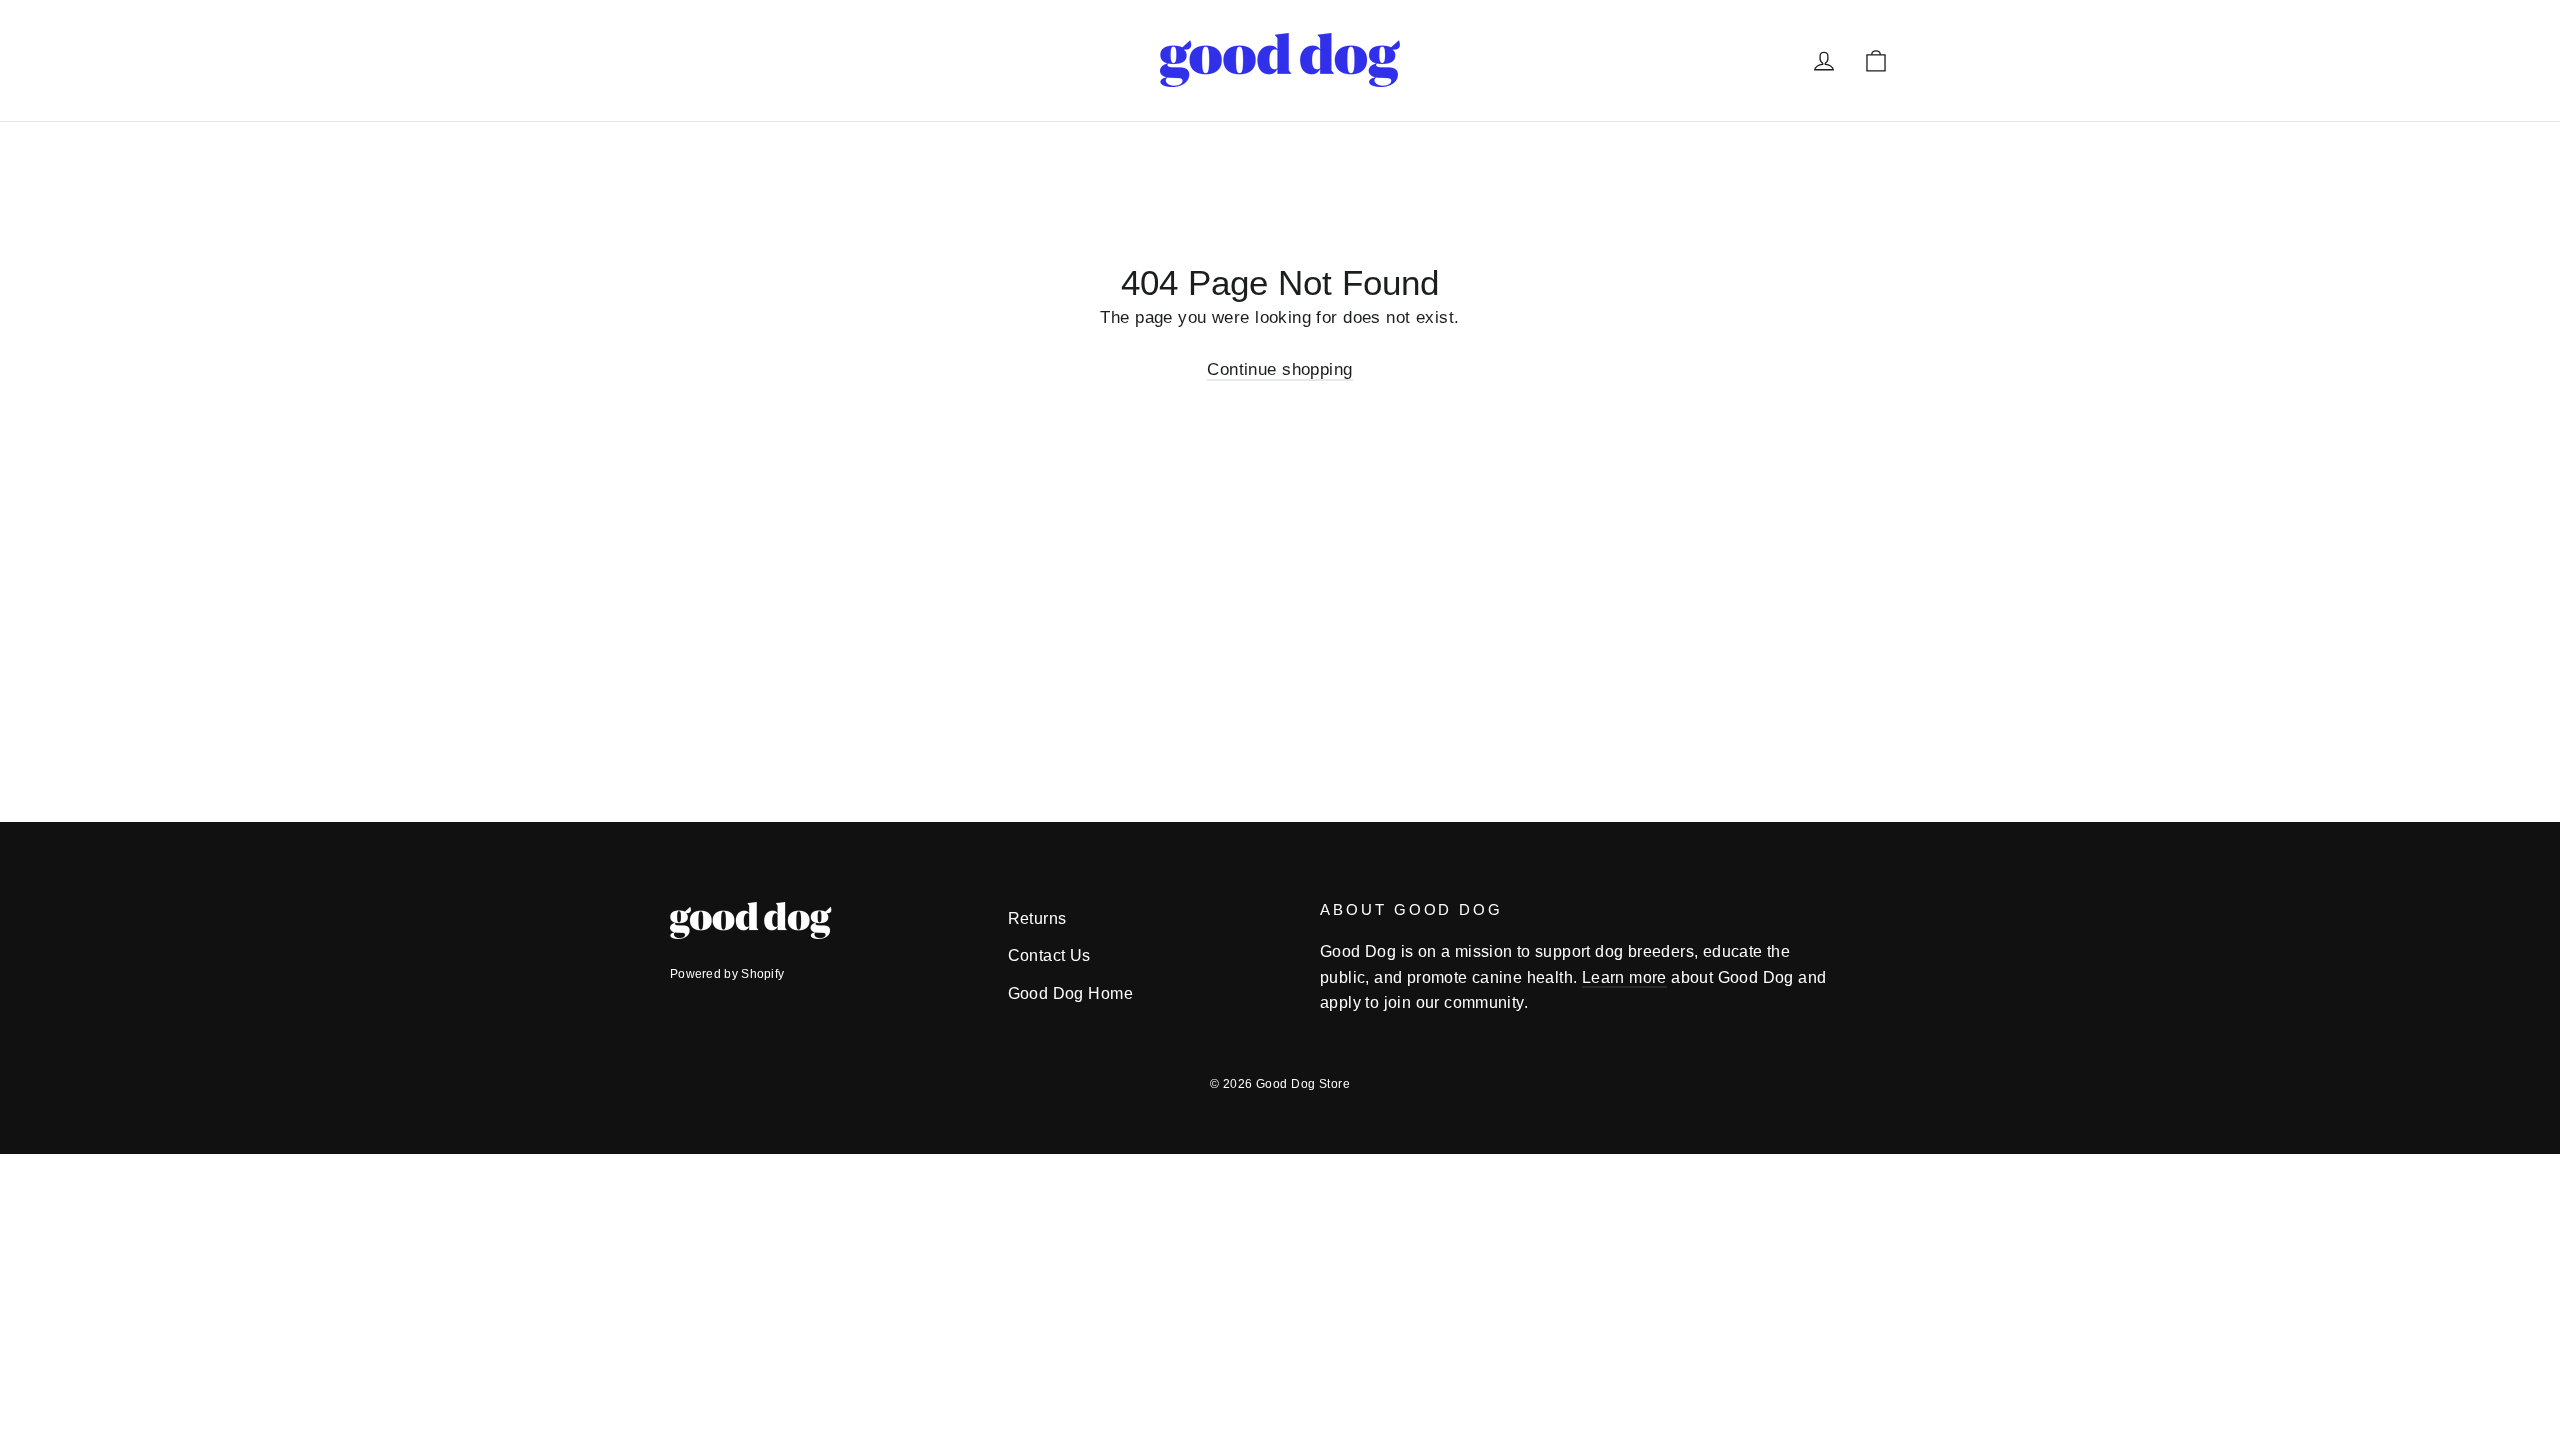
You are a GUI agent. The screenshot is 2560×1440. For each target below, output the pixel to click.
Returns (1037, 918)
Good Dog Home (1071, 993)
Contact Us (1049, 955)
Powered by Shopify (727, 974)
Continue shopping (1279, 369)
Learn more (1624, 977)
